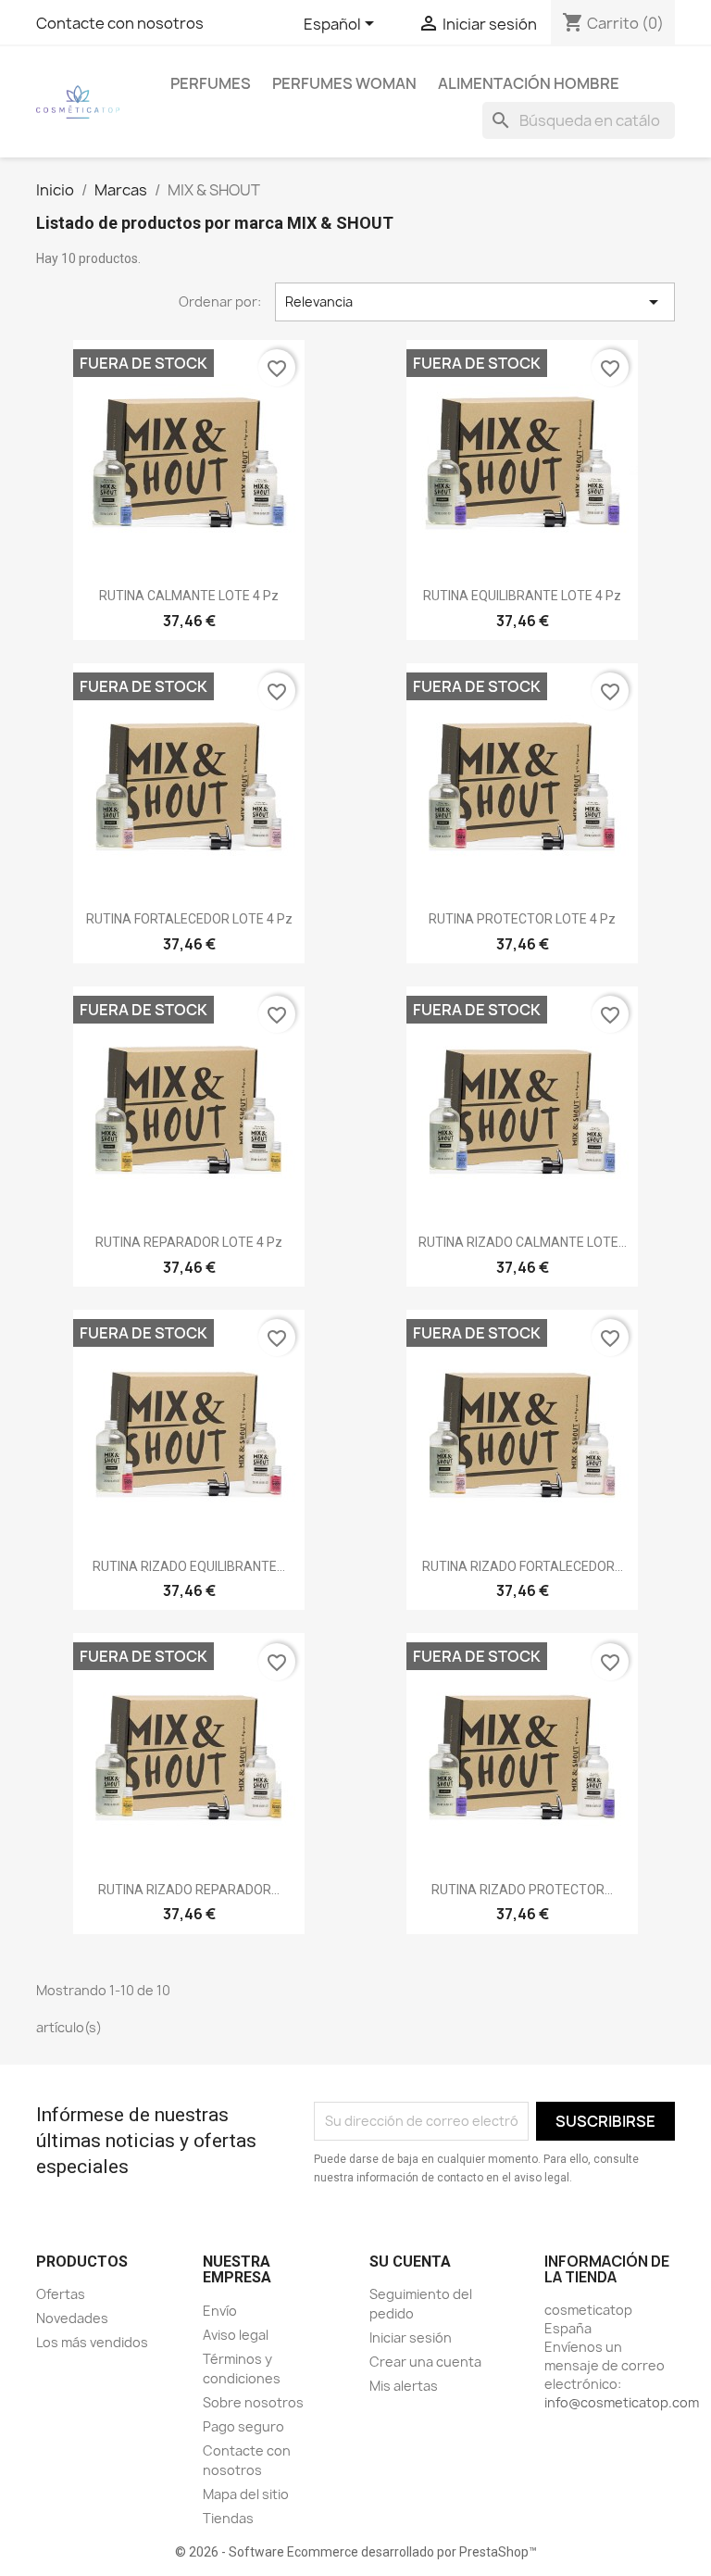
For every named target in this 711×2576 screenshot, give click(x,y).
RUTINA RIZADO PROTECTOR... (522, 1890)
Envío (220, 2311)
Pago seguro (243, 2426)
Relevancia (475, 302)
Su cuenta (410, 2262)
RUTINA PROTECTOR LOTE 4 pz (522, 919)
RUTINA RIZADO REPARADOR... (189, 1890)
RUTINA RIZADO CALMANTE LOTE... (523, 1242)
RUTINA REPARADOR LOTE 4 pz (189, 1242)
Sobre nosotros (253, 2402)
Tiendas (228, 2518)
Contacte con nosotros (120, 23)
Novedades (72, 2318)
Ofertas (61, 2294)
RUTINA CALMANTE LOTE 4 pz (189, 596)
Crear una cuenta (425, 2362)
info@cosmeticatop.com (622, 2402)
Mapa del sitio (246, 2494)
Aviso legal (236, 2335)
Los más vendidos (92, 2342)
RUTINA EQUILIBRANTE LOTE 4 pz (522, 596)
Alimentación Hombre (529, 83)
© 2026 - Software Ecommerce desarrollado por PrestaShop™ (356, 2552)
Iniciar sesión (411, 2337)
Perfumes (211, 83)
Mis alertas (404, 2386)
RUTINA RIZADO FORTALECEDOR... (523, 1566)
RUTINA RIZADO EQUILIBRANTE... (189, 1566)
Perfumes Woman (344, 83)
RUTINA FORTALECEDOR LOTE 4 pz (189, 919)
